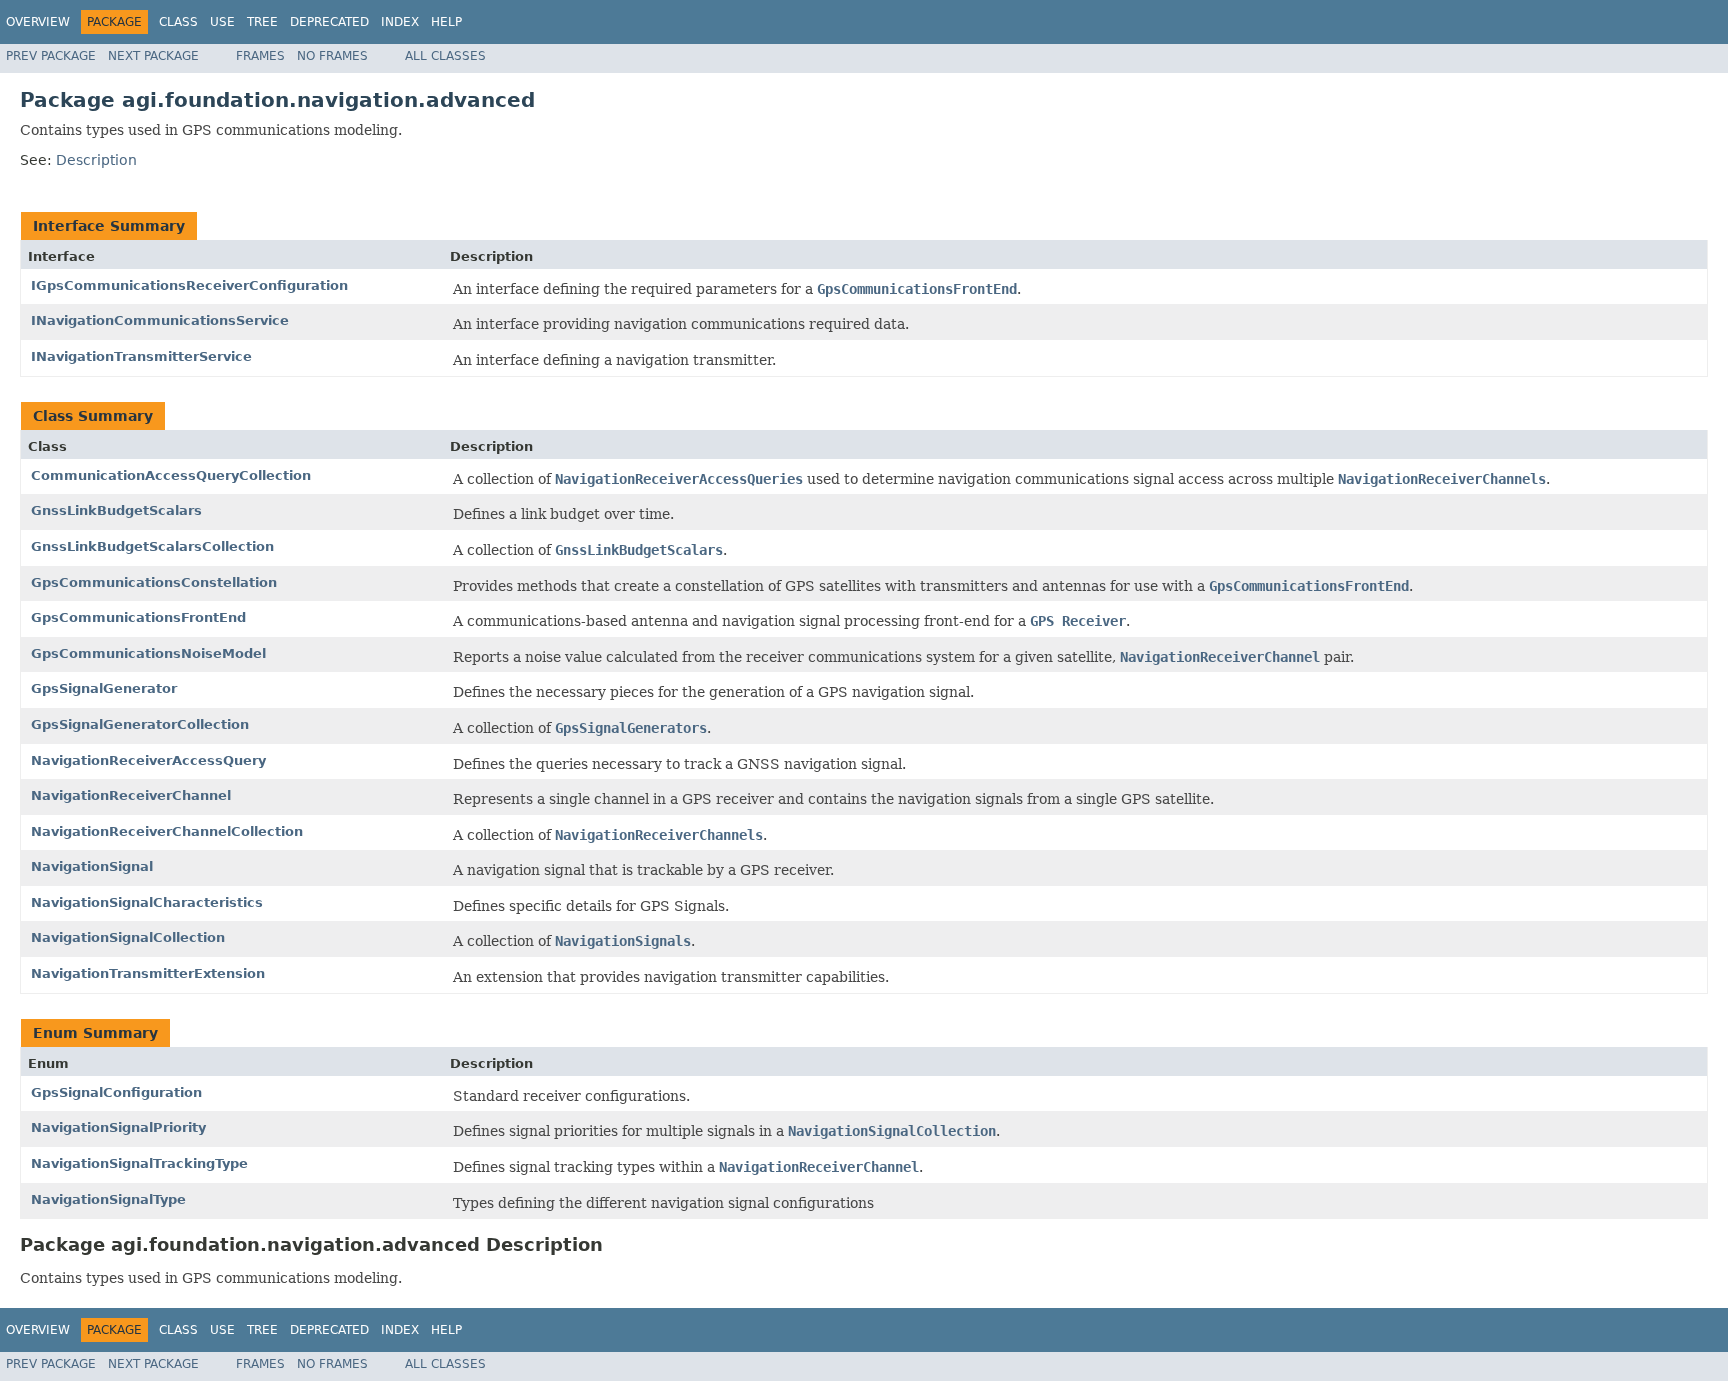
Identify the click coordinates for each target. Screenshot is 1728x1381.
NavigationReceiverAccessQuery (148, 760)
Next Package (153, 56)
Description (96, 160)
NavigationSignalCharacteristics (147, 902)
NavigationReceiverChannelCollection (167, 831)
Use (222, 22)
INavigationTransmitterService (141, 356)
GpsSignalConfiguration (116, 1092)
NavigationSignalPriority (118, 1127)
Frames (260, 56)
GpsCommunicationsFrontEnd (138, 617)
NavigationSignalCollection (128, 937)
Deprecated (329, 22)
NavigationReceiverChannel (131, 795)
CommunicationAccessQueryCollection (171, 475)
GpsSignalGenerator (104, 688)
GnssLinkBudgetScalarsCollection (152, 546)
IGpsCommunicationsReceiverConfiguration (189, 285)
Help (446, 22)
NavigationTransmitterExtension (148, 973)
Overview (38, 22)
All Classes (445, 56)
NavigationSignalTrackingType (139, 1163)
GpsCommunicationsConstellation (154, 582)
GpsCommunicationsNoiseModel (148, 653)
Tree (262, 22)
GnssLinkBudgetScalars (116, 510)
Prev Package (51, 56)
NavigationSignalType (108, 1199)
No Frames (332, 56)
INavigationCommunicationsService (160, 320)
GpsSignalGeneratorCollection (140, 724)
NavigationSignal (92, 866)
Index (400, 22)
